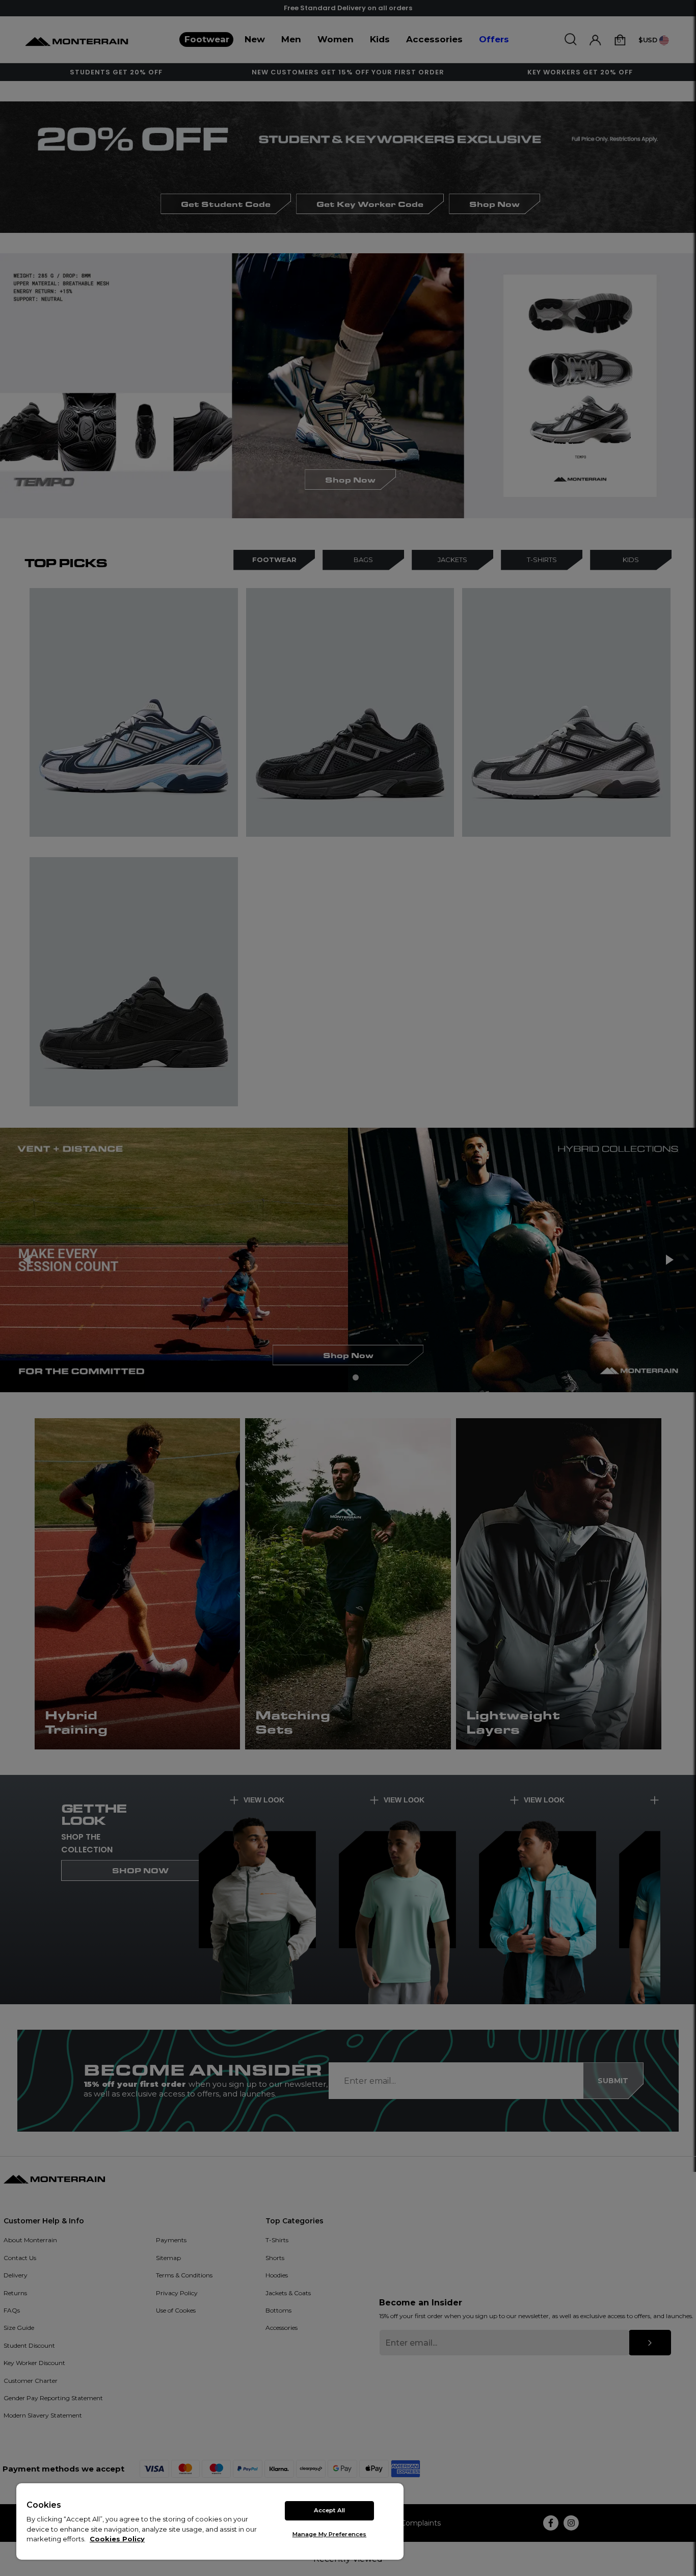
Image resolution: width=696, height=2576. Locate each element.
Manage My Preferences (329, 2534)
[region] (210, 2521)
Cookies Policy (117, 2539)
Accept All (329, 2510)
